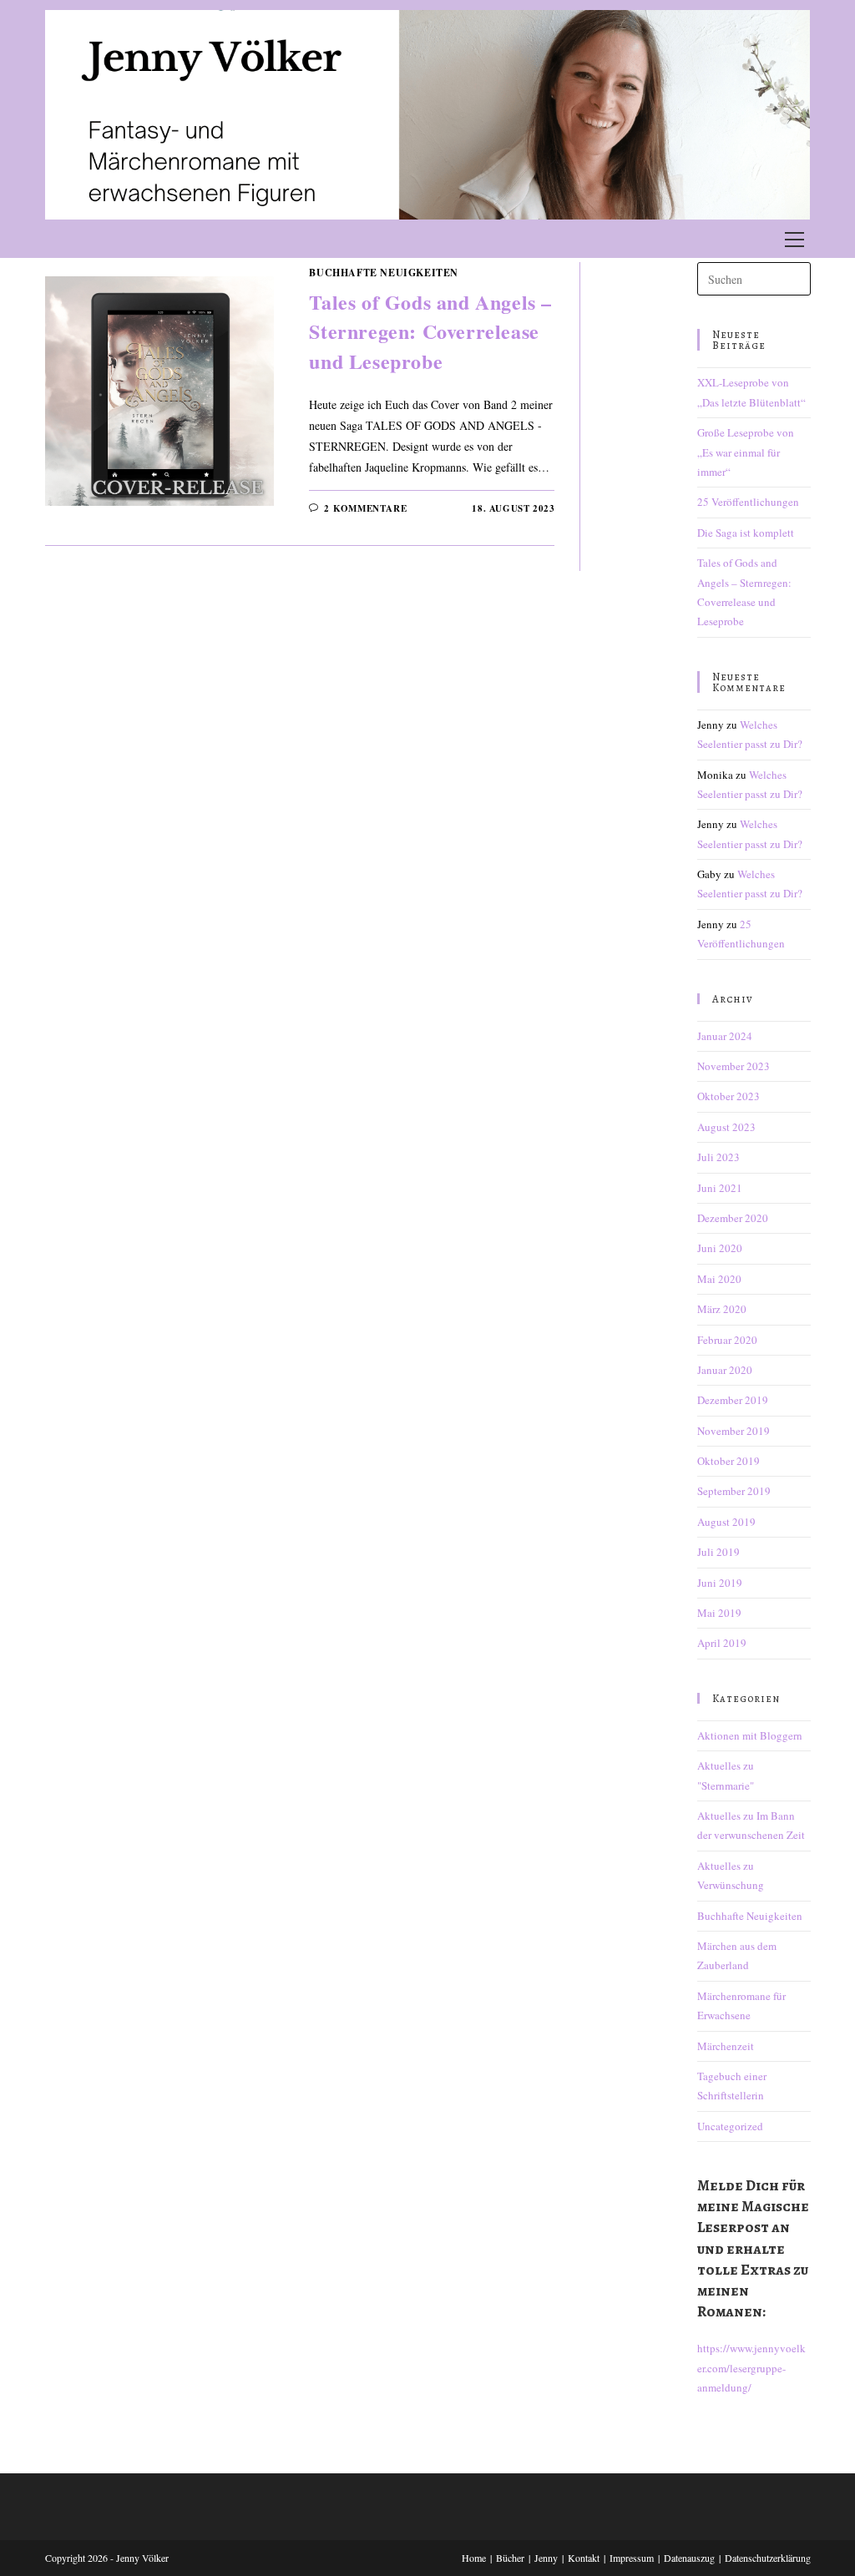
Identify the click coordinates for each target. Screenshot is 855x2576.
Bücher (510, 2558)
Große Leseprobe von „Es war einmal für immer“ (746, 452)
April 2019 (722, 1643)
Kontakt (584, 2558)
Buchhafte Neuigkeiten (384, 273)
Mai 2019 (719, 1613)
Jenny (546, 2558)
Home (474, 2558)
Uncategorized (730, 2126)
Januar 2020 (725, 1370)
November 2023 (734, 1066)
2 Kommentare (365, 508)
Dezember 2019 (733, 1400)
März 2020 (722, 1309)
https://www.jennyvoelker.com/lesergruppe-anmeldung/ (751, 2368)
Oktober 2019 (729, 1461)
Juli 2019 (718, 1552)
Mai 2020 (719, 1279)
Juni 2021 (720, 1188)
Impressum (632, 2558)
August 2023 (726, 1127)
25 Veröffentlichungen (748, 502)
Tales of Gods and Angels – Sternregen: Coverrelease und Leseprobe (430, 331)
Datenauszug (689, 2558)
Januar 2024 (725, 1036)
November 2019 (734, 1431)
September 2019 (734, 1491)
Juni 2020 (720, 1248)
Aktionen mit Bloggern (750, 1735)
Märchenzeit (726, 2046)
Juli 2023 (718, 1157)
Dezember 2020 (733, 1218)
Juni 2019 (720, 1583)
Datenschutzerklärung (768, 2558)
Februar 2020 (727, 1340)
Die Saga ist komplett (746, 533)
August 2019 (726, 1522)
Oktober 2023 (729, 1096)
